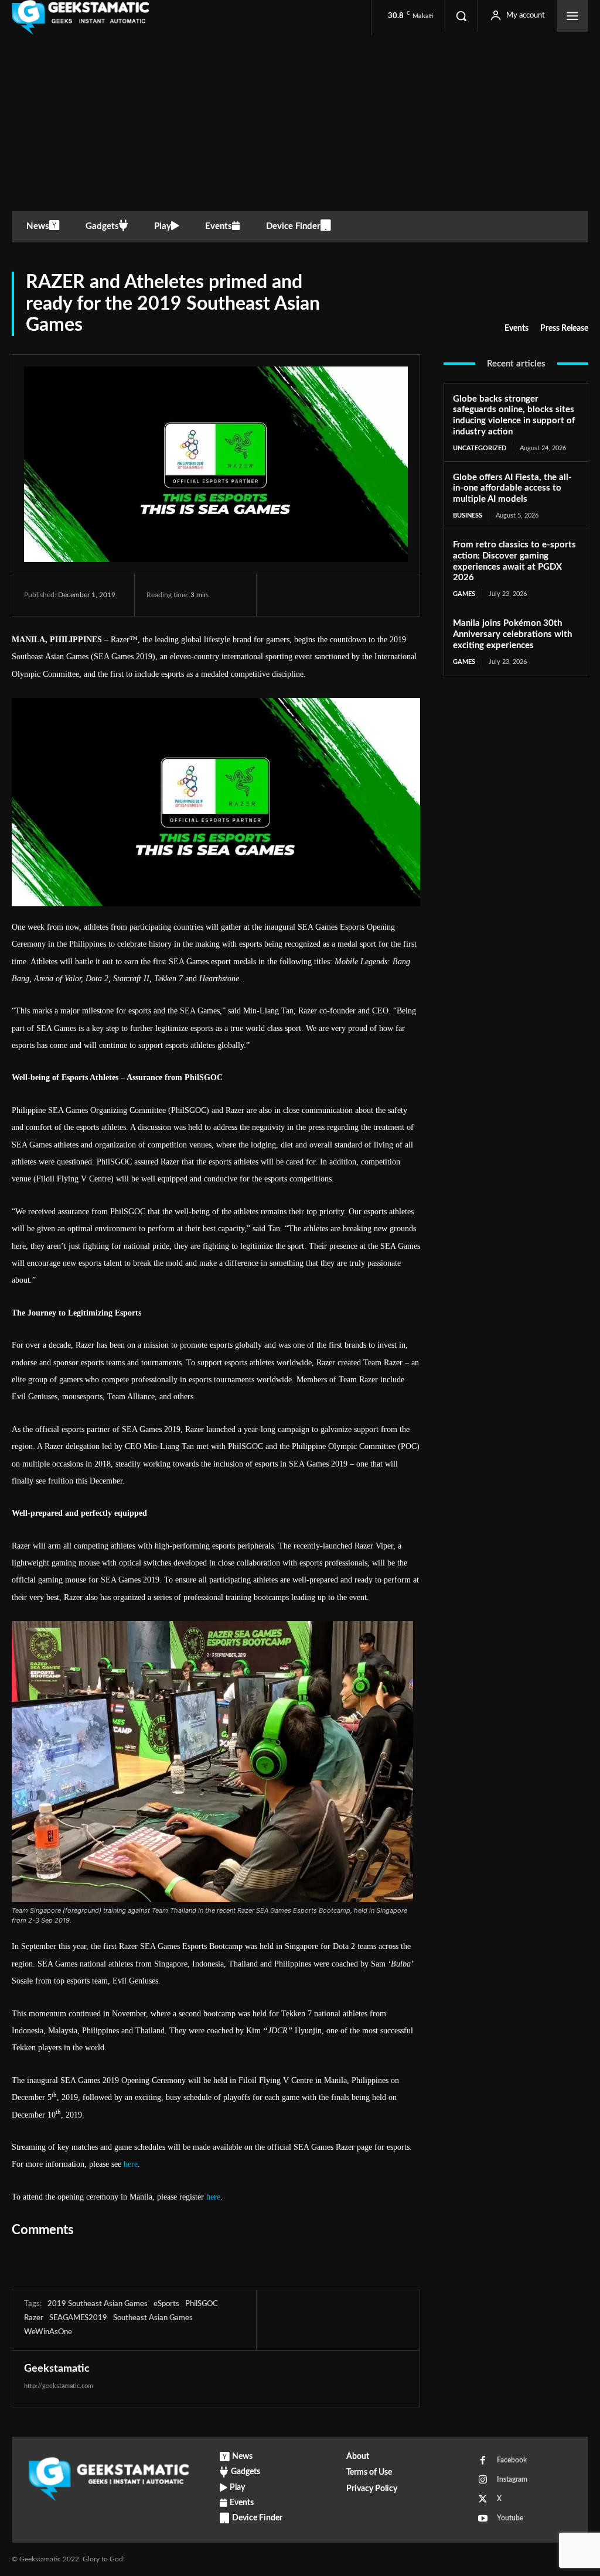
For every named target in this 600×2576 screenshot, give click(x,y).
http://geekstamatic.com (59, 2386)
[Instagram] (483, 2480)
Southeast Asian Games (153, 2318)
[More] (388, 595)
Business (468, 515)
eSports (166, 2304)
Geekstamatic (57, 2369)
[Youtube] (483, 2519)
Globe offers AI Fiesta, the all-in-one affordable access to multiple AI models (512, 489)
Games (464, 594)
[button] (461, 16)
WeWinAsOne (48, 2332)
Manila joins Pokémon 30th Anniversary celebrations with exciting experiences (512, 634)
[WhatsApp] (361, 595)
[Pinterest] (334, 595)
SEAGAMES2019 (78, 2318)
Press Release (564, 328)
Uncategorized (480, 448)
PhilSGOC (202, 2304)
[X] (307, 595)
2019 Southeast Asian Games (98, 2304)
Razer (34, 2318)
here (131, 2164)
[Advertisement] (300, 123)
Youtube (510, 2518)
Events (517, 328)
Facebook (512, 2460)
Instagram (512, 2479)
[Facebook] (280, 595)
